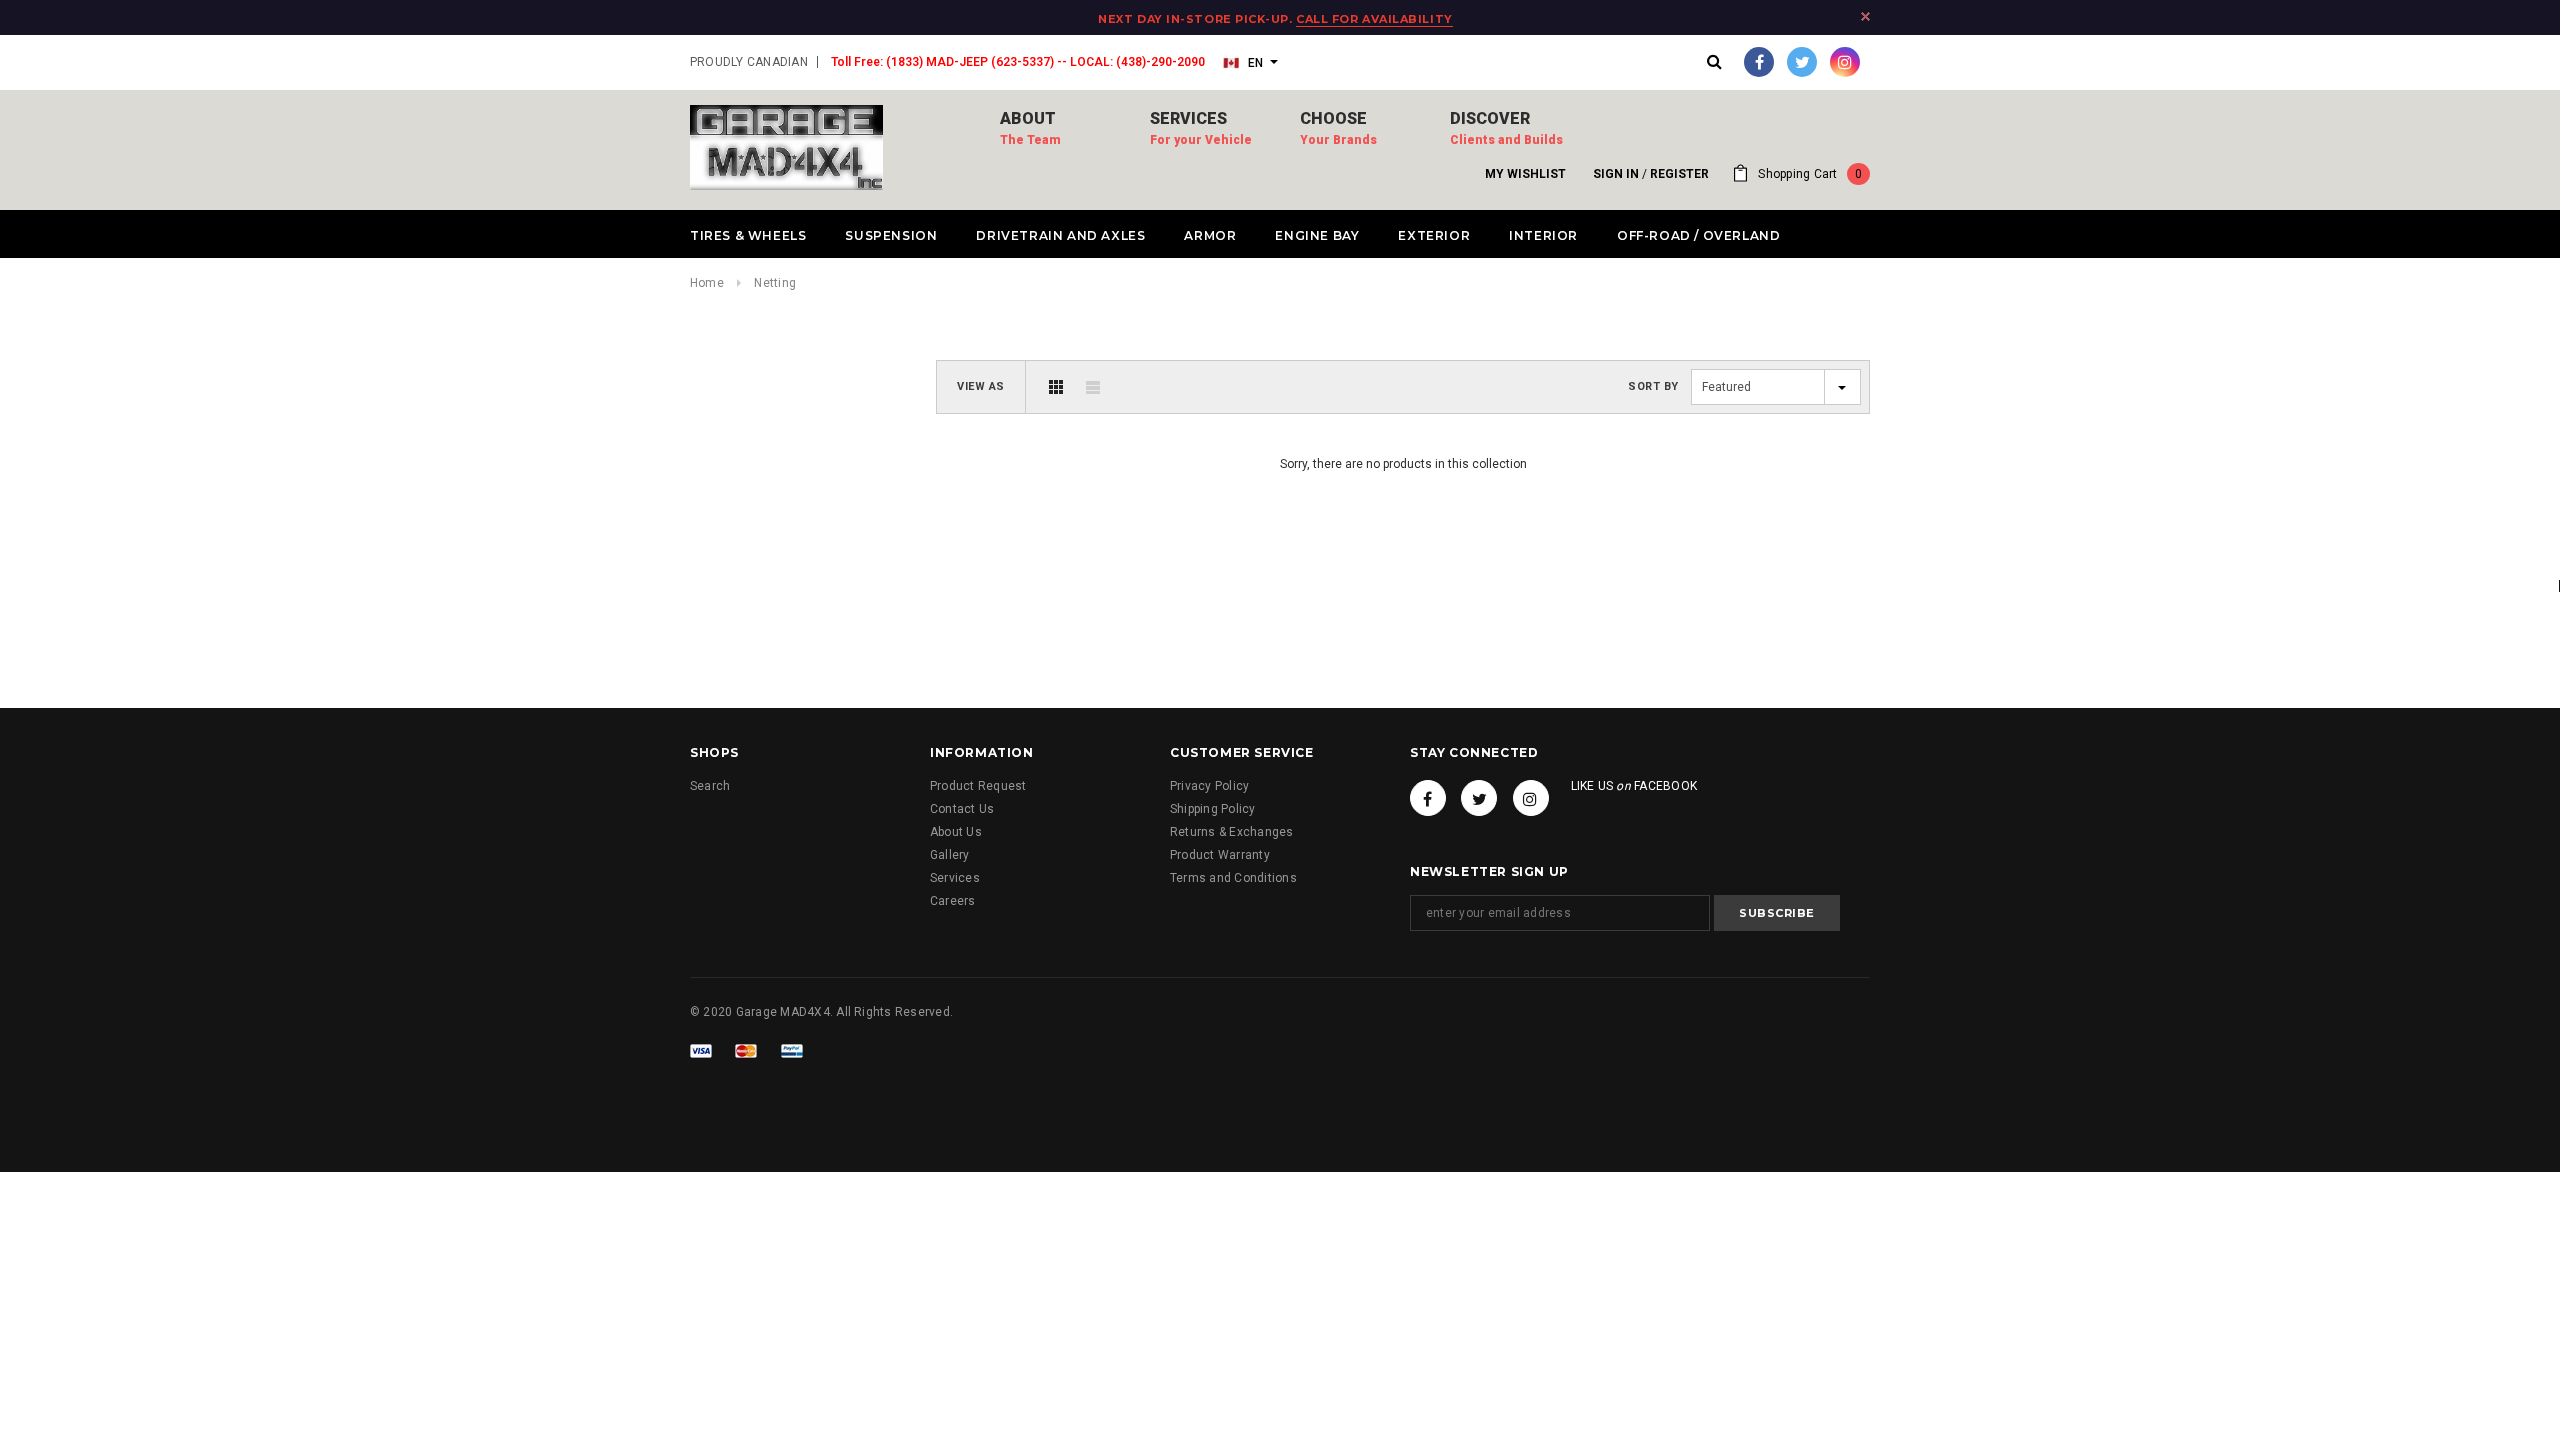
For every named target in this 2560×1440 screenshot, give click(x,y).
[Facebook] (1759, 62)
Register (1679, 174)
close (1865, 16)
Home (707, 283)
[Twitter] (1802, 62)
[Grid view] (1056, 387)
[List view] (1093, 387)
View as (981, 386)
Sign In (1616, 174)
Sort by (1653, 386)
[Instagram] (1845, 62)
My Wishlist (1525, 174)
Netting (775, 283)
